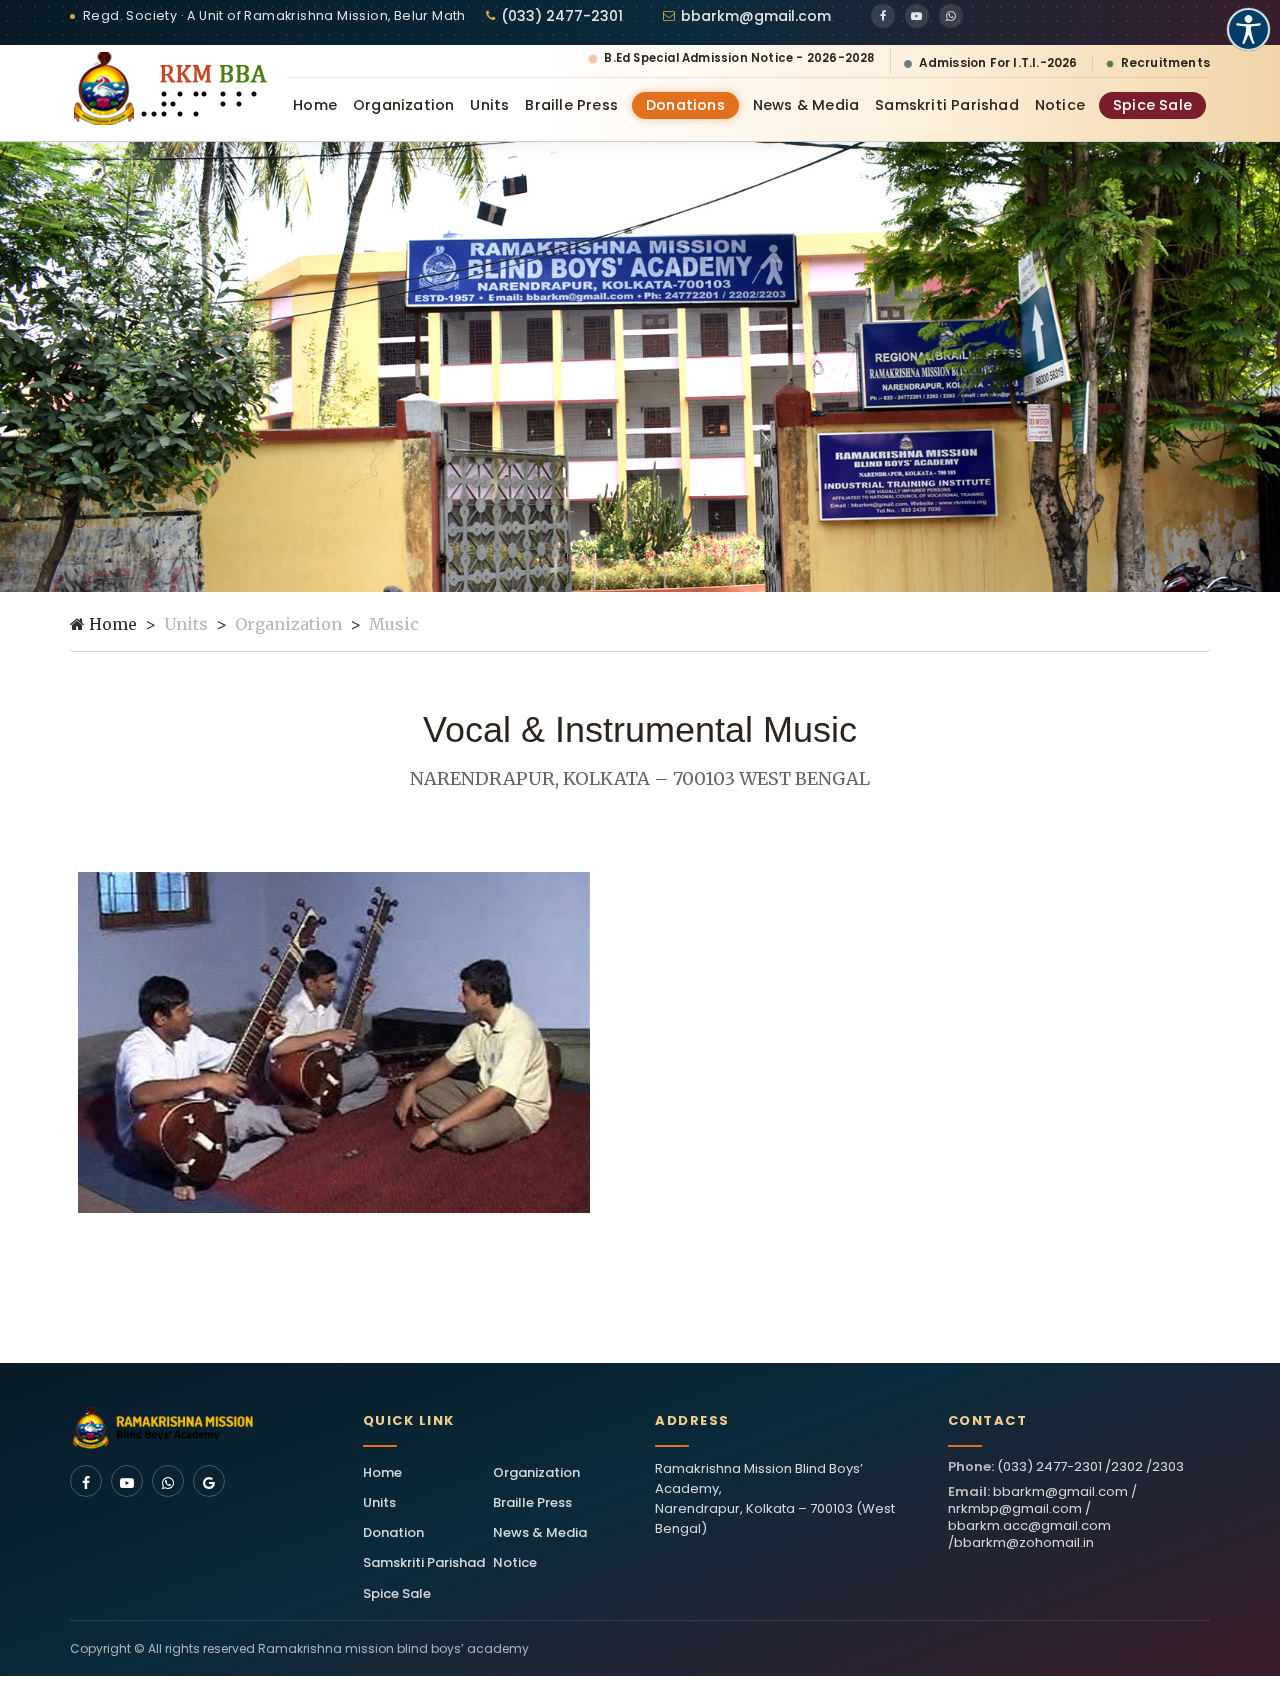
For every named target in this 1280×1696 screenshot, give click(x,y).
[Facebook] (883, 16)
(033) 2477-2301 (562, 16)
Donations (685, 105)
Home (315, 105)
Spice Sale (1152, 105)
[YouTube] (917, 16)
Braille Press (571, 105)
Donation (393, 1532)
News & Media (806, 105)
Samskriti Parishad (947, 105)
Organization (403, 105)
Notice (1060, 105)
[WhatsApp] (951, 16)
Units (489, 105)
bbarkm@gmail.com (756, 16)
